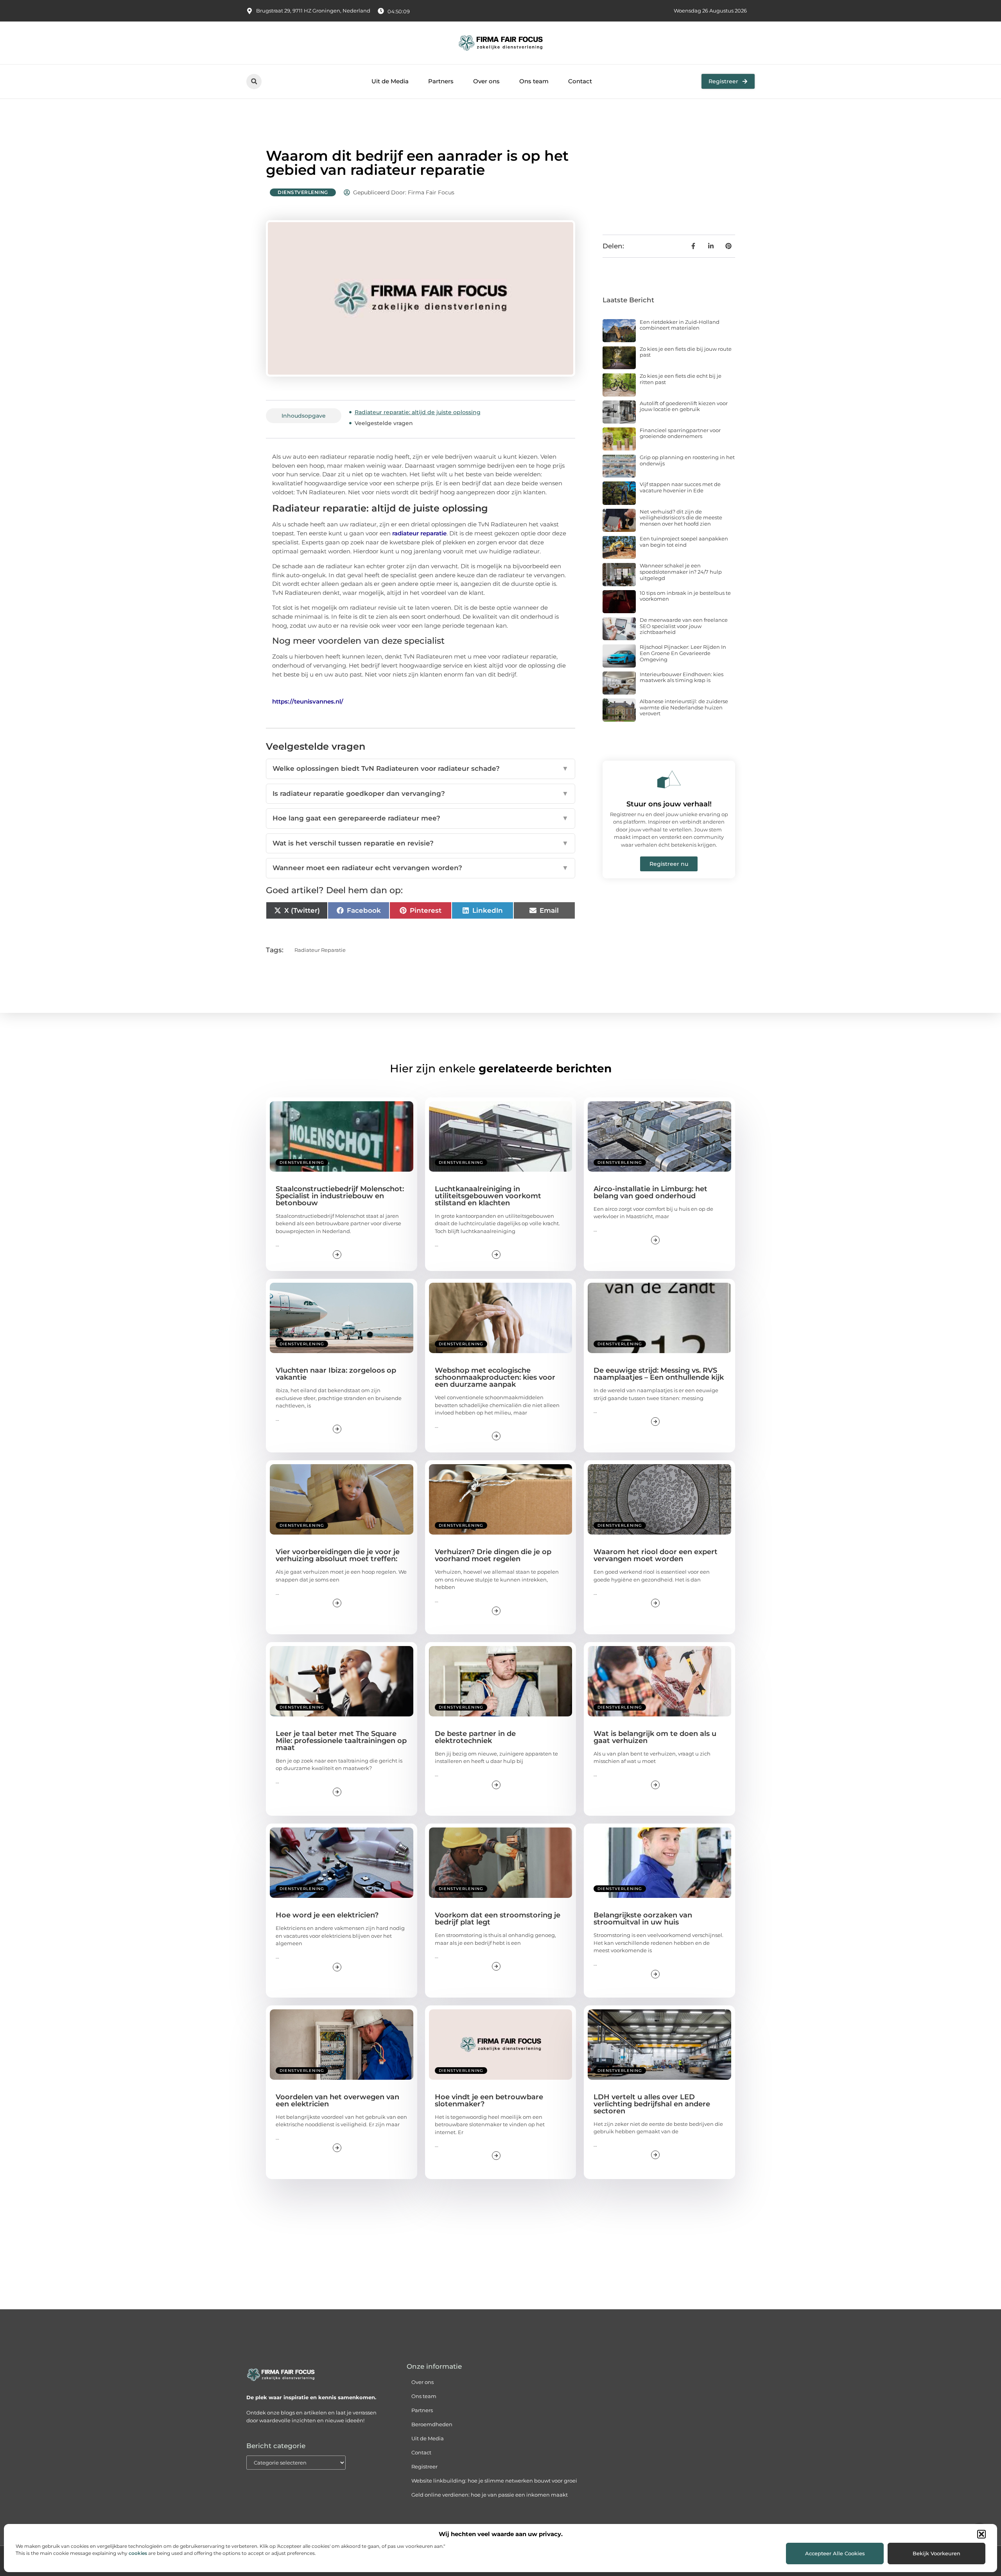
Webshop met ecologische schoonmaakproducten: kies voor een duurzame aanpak (495, 1377)
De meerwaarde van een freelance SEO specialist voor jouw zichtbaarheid (684, 626)
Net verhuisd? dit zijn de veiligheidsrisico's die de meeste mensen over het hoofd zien (681, 518)
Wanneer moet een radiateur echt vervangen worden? (421, 868)
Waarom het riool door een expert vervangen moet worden (656, 1555)
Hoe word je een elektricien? (327, 1915)
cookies (138, 2553)
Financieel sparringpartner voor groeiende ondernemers (680, 433)
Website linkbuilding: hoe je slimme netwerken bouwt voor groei (494, 2481)
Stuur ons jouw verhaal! (669, 804)
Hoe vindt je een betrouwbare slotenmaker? (489, 2100)
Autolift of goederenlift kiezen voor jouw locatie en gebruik (684, 406)
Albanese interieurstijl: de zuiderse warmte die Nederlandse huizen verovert (684, 707)
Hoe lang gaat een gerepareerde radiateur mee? (421, 818)
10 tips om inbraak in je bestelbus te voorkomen (685, 596)
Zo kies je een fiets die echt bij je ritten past (681, 379)
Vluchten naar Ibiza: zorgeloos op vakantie (336, 1374)
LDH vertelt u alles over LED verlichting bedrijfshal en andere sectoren (652, 2104)
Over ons (486, 81)
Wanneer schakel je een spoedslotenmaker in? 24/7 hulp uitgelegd (681, 572)
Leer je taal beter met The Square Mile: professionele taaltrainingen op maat (341, 1741)
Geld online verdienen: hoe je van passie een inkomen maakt (490, 2495)
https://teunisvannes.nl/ (308, 701)
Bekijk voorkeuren (936, 2553)
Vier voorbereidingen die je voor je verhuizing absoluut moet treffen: (338, 1555)
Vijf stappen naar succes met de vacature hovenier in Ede (680, 487)
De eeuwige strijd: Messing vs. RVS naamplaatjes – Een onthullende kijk (659, 1374)
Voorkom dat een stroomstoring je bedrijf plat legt (498, 1919)
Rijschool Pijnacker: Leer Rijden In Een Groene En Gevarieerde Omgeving (683, 653)
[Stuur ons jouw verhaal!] (669, 779)
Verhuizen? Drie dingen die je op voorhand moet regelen (493, 1555)
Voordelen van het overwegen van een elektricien (337, 2100)
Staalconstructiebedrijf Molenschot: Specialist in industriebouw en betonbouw (340, 1196)
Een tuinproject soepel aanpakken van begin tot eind (684, 542)
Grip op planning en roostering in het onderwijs (687, 460)
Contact (580, 81)
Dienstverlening (303, 192)
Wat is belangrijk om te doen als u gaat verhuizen (655, 1737)
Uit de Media (390, 81)
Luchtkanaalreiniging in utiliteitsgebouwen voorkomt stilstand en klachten (488, 1196)
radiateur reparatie (419, 533)
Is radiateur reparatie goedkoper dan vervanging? (421, 793)
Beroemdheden (432, 2424)
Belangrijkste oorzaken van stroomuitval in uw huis (643, 1919)
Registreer (424, 2466)
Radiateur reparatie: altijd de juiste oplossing (418, 412)
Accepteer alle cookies (835, 2553)
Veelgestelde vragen (384, 423)
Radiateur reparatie (320, 950)
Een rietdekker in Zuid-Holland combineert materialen (680, 325)
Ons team (534, 81)
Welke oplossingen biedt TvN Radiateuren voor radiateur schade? (421, 768)
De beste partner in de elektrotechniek (475, 1737)
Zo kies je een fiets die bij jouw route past (686, 352)
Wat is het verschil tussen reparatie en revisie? (421, 843)
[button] (981, 2534)
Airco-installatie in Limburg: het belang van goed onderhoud (650, 1192)
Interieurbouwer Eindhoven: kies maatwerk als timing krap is (682, 677)
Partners (441, 81)
